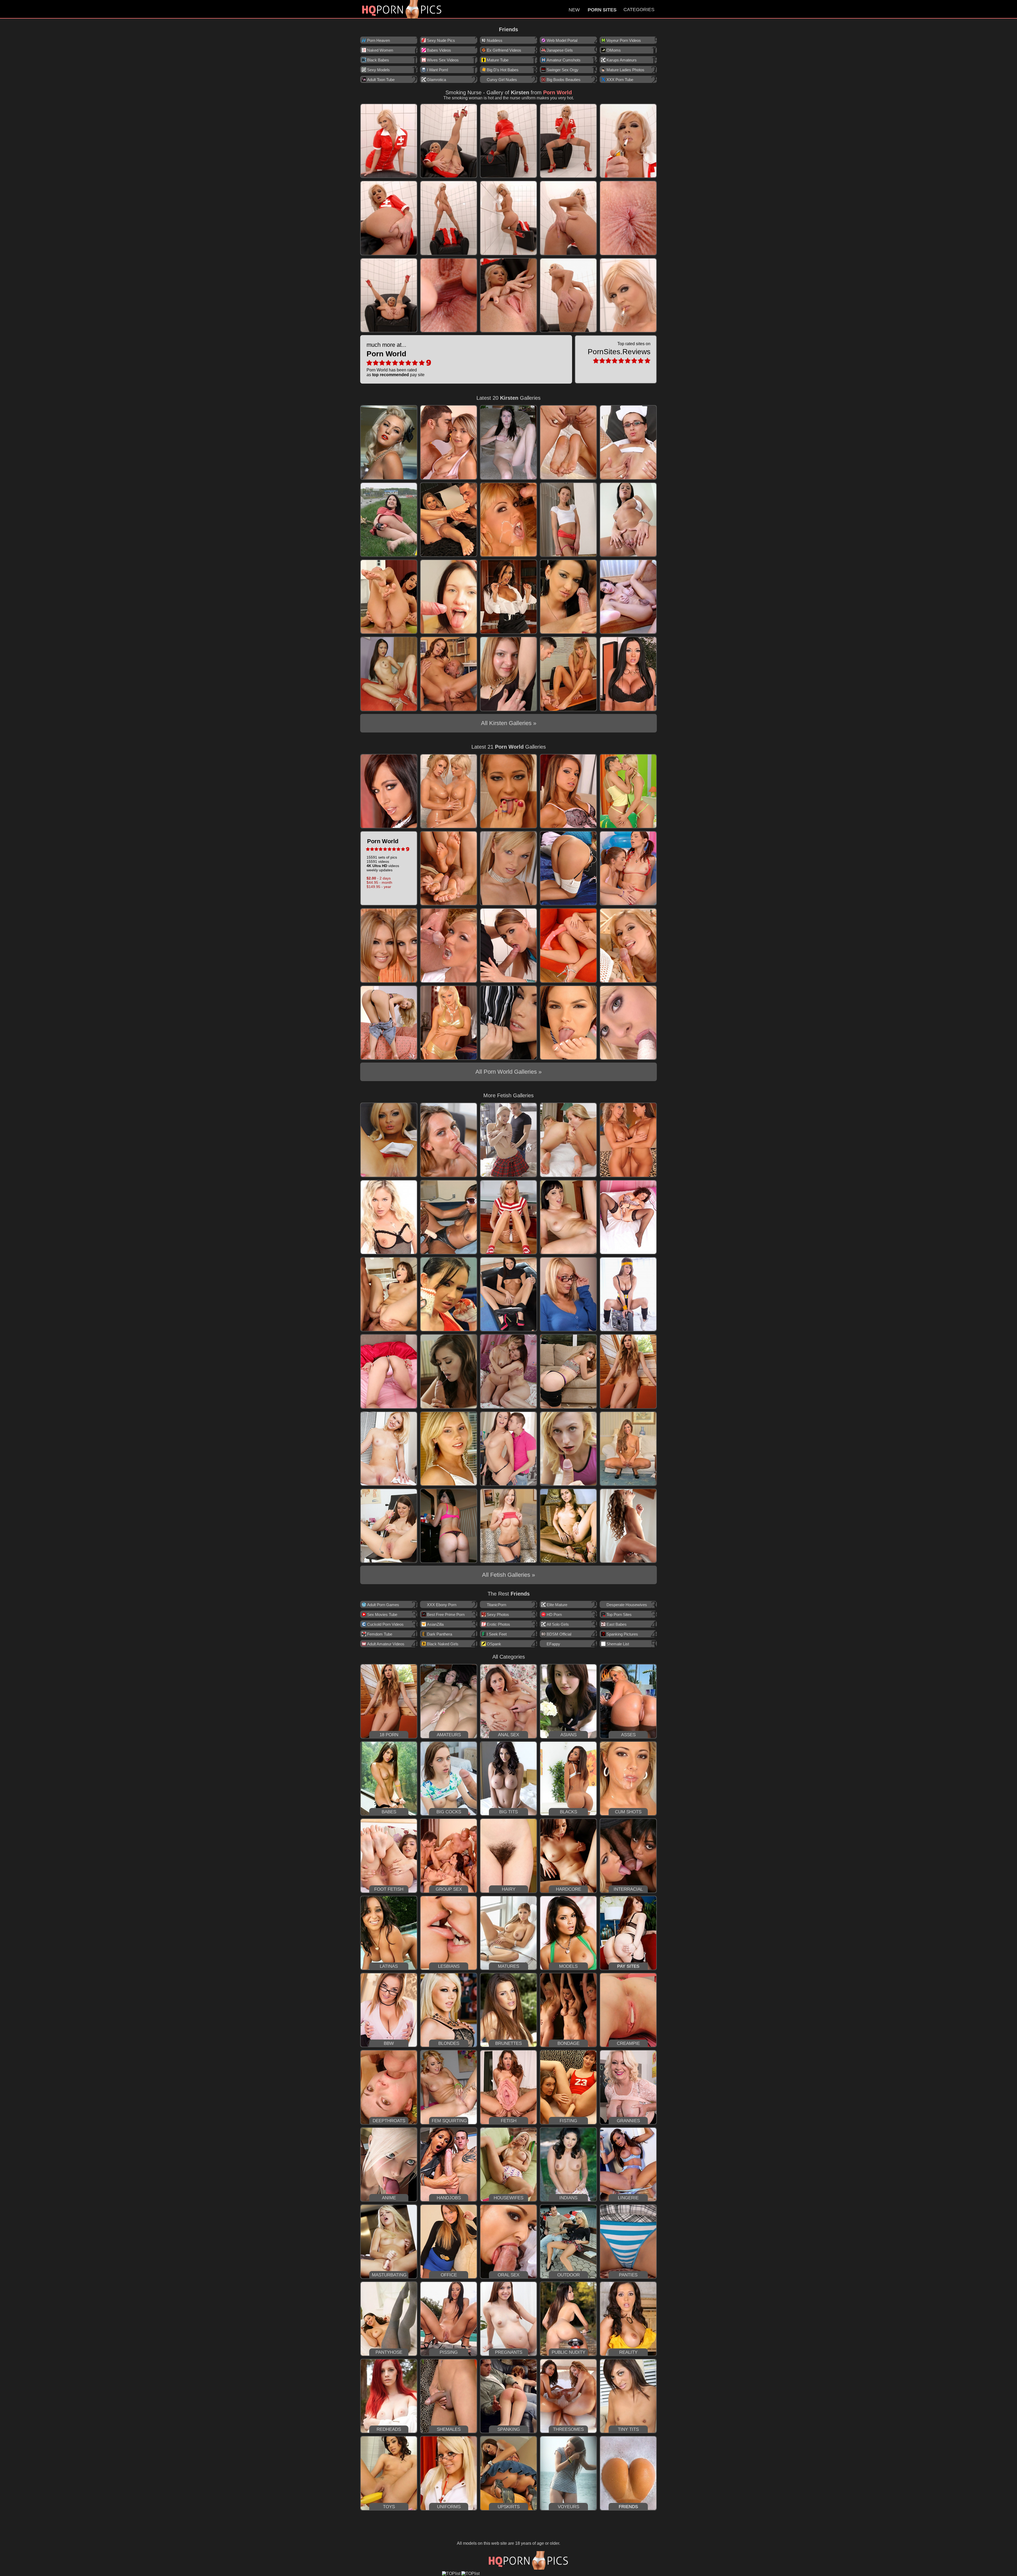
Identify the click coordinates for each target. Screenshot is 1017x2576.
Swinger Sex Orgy (563, 70)
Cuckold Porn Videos (385, 1624)
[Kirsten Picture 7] (449, 218)
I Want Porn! (438, 70)
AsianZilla (435, 1624)
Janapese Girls (560, 50)
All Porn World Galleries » (508, 1072)
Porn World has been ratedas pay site (396, 359)
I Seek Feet (497, 1634)
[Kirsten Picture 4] (568, 141)
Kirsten (520, 92)
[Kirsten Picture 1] (389, 141)
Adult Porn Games (383, 1605)
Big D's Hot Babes (503, 70)
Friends (508, 29)
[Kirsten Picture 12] (449, 295)
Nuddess (495, 40)
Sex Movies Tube (382, 1615)
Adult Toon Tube (381, 80)
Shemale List (618, 1644)
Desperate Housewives (627, 1605)
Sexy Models (378, 70)
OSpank (494, 1644)
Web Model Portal (562, 40)
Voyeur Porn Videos (624, 40)
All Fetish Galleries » (508, 1575)
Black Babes (378, 60)
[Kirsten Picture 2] (449, 141)
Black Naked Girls (443, 1644)
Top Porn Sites (619, 1615)
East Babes (617, 1624)
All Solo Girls (558, 1624)
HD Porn (554, 1615)
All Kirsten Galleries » (509, 723)
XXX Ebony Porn (442, 1605)
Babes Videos (439, 50)
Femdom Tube (380, 1634)
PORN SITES (602, 10)
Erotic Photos (498, 1624)
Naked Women (380, 50)
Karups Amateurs (622, 60)
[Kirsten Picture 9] (568, 218)
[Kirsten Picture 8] (508, 218)
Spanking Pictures (622, 1634)
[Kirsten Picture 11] (389, 295)
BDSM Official (559, 1634)
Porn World (557, 92)
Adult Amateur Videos (386, 1644)
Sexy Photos (498, 1615)
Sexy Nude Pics (441, 40)
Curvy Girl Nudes (502, 80)
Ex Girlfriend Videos (504, 50)
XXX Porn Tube (620, 80)
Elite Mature (557, 1605)
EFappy (553, 1644)
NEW (574, 10)
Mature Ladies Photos (625, 70)
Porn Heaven (378, 40)
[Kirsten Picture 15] (628, 295)
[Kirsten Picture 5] (628, 141)
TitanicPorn (496, 1605)
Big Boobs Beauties (564, 80)
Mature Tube (498, 60)
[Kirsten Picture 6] (389, 218)
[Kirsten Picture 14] (568, 295)
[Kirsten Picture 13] (508, 295)
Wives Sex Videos (443, 60)
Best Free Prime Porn (446, 1615)
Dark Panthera (440, 1634)
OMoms (614, 50)
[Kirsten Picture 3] (508, 141)
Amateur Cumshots (564, 60)
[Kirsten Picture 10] (628, 218)
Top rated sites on (619, 349)
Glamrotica (436, 80)
